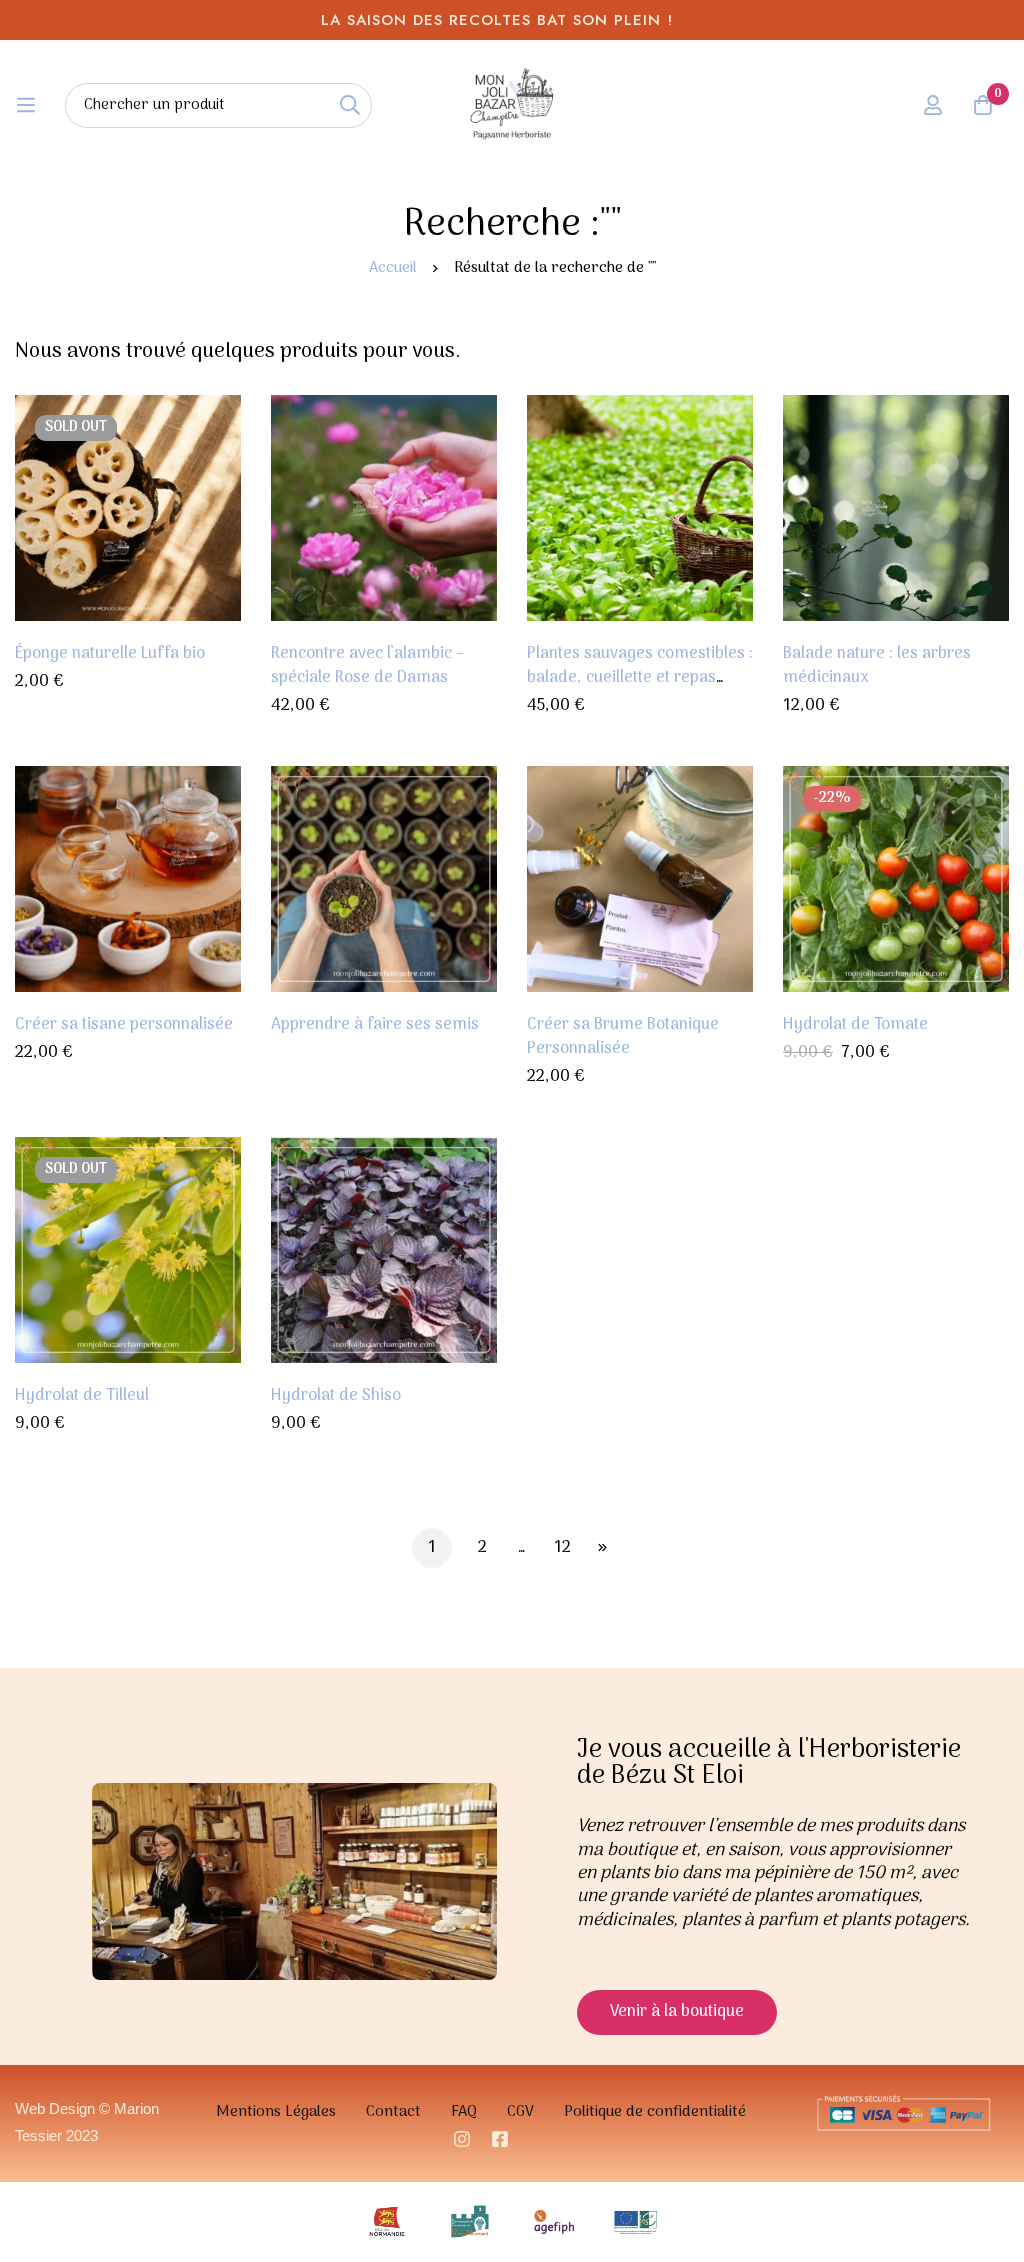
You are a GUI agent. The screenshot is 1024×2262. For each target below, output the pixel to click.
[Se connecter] (933, 105)
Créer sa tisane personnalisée (124, 1025)
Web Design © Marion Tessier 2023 (87, 2121)
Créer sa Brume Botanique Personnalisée (623, 1037)
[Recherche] (349, 105)
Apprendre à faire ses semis (375, 1025)
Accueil (393, 268)
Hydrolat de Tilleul (82, 1396)
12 (562, 1548)
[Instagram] (462, 2139)
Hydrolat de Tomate (855, 1025)
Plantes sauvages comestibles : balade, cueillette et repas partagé (640, 678)
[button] (677, 2012)
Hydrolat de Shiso (336, 1396)
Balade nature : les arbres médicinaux (877, 666)
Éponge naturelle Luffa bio (110, 654)
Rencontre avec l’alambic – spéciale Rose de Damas (367, 666)
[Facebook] (500, 2139)
